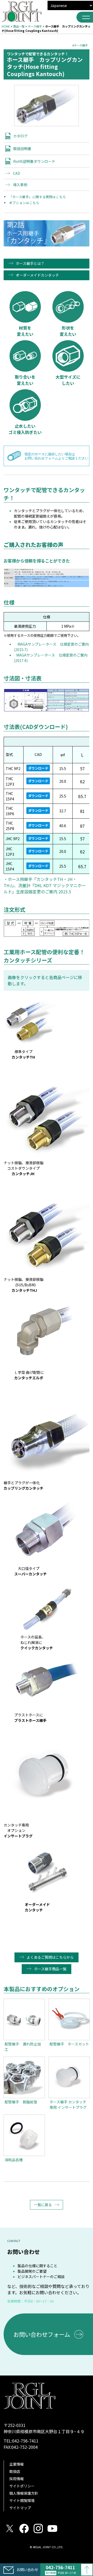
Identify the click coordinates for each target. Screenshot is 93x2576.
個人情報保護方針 (24, 2493)
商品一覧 (19, 26)
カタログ (20, 136)
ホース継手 (35, 26)
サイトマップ (20, 2508)
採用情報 (17, 2479)
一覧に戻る (43, 2205)
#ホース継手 (80, 45)
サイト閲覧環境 (22, 2500)
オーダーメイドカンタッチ (37, 275)
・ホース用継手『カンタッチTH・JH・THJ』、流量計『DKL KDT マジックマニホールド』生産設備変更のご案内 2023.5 (45, 885)
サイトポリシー (22, 2486)
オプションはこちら (24, 203)
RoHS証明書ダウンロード (34, 161)
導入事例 (20, 185)
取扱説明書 (22, 149)
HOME (6, 26)
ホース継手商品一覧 (50, 1969)
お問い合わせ (27, 2570)
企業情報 (17, 2464)
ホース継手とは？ (30, 263)
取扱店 (15, 2471)
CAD (17, 173)
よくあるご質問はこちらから (50, 1957)
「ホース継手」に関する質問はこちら (37, 197)
